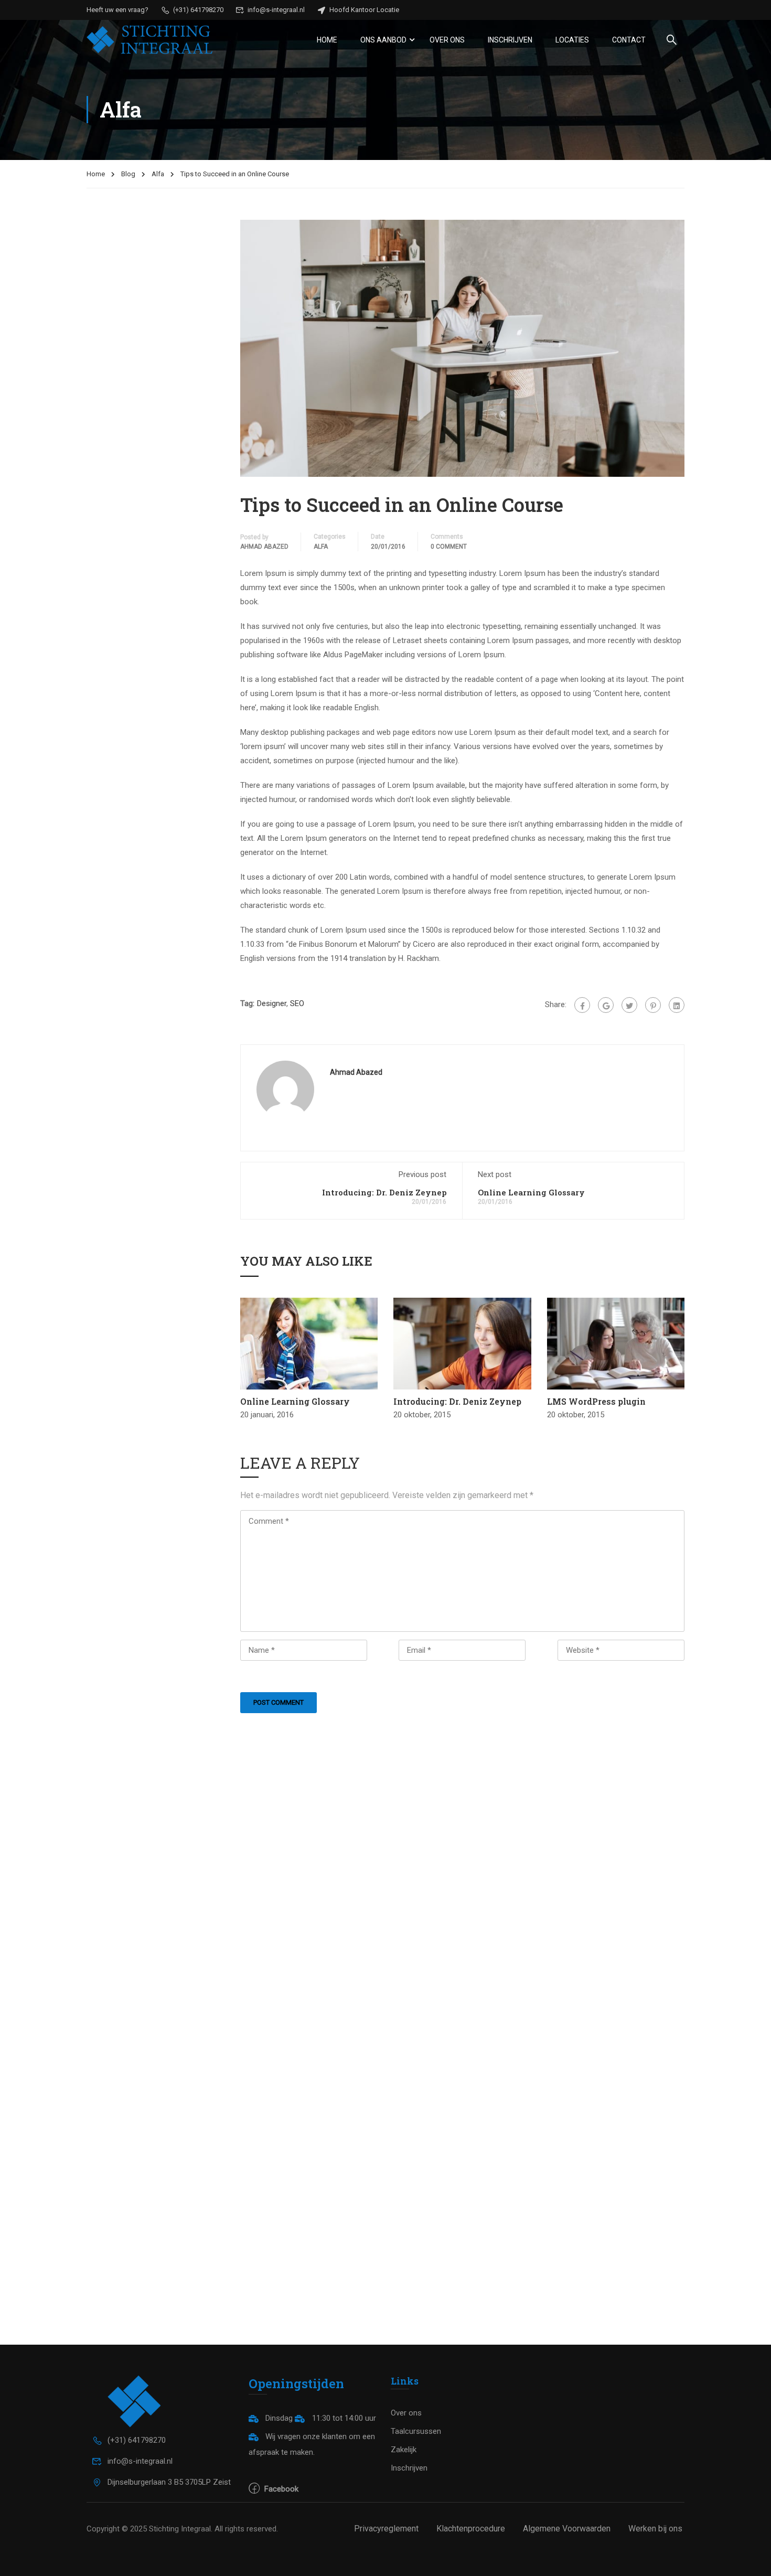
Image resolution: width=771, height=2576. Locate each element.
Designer (272, 1003)
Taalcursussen (416, 2431)
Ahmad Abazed (264, 547)
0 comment (449, 547)
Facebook (280, 2489)
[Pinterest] (653, 1005)
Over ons (447, 40)
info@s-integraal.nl (275, 10)
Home (327, 40)
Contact (629, 40)
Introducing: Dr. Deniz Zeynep (384, 1192)
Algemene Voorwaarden (567, 2529)
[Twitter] (629, 1005)
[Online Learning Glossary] (309, 1343)
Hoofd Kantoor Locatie (363, 10)
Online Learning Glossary (531, 1192)
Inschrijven (510, 40)
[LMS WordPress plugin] (616, 1343)
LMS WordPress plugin (596, 1401)
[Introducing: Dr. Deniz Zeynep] (462, 1343)
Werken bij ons (655, 2529)
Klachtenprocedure (471, 2529)
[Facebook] (582, 1005)
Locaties (572, 40)
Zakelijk (404, 2450)
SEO (297, 1003)
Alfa (158, 174)
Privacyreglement (386, 2529)
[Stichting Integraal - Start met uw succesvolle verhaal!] (149, 40)
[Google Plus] (606, 1005)
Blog (128, 174)
